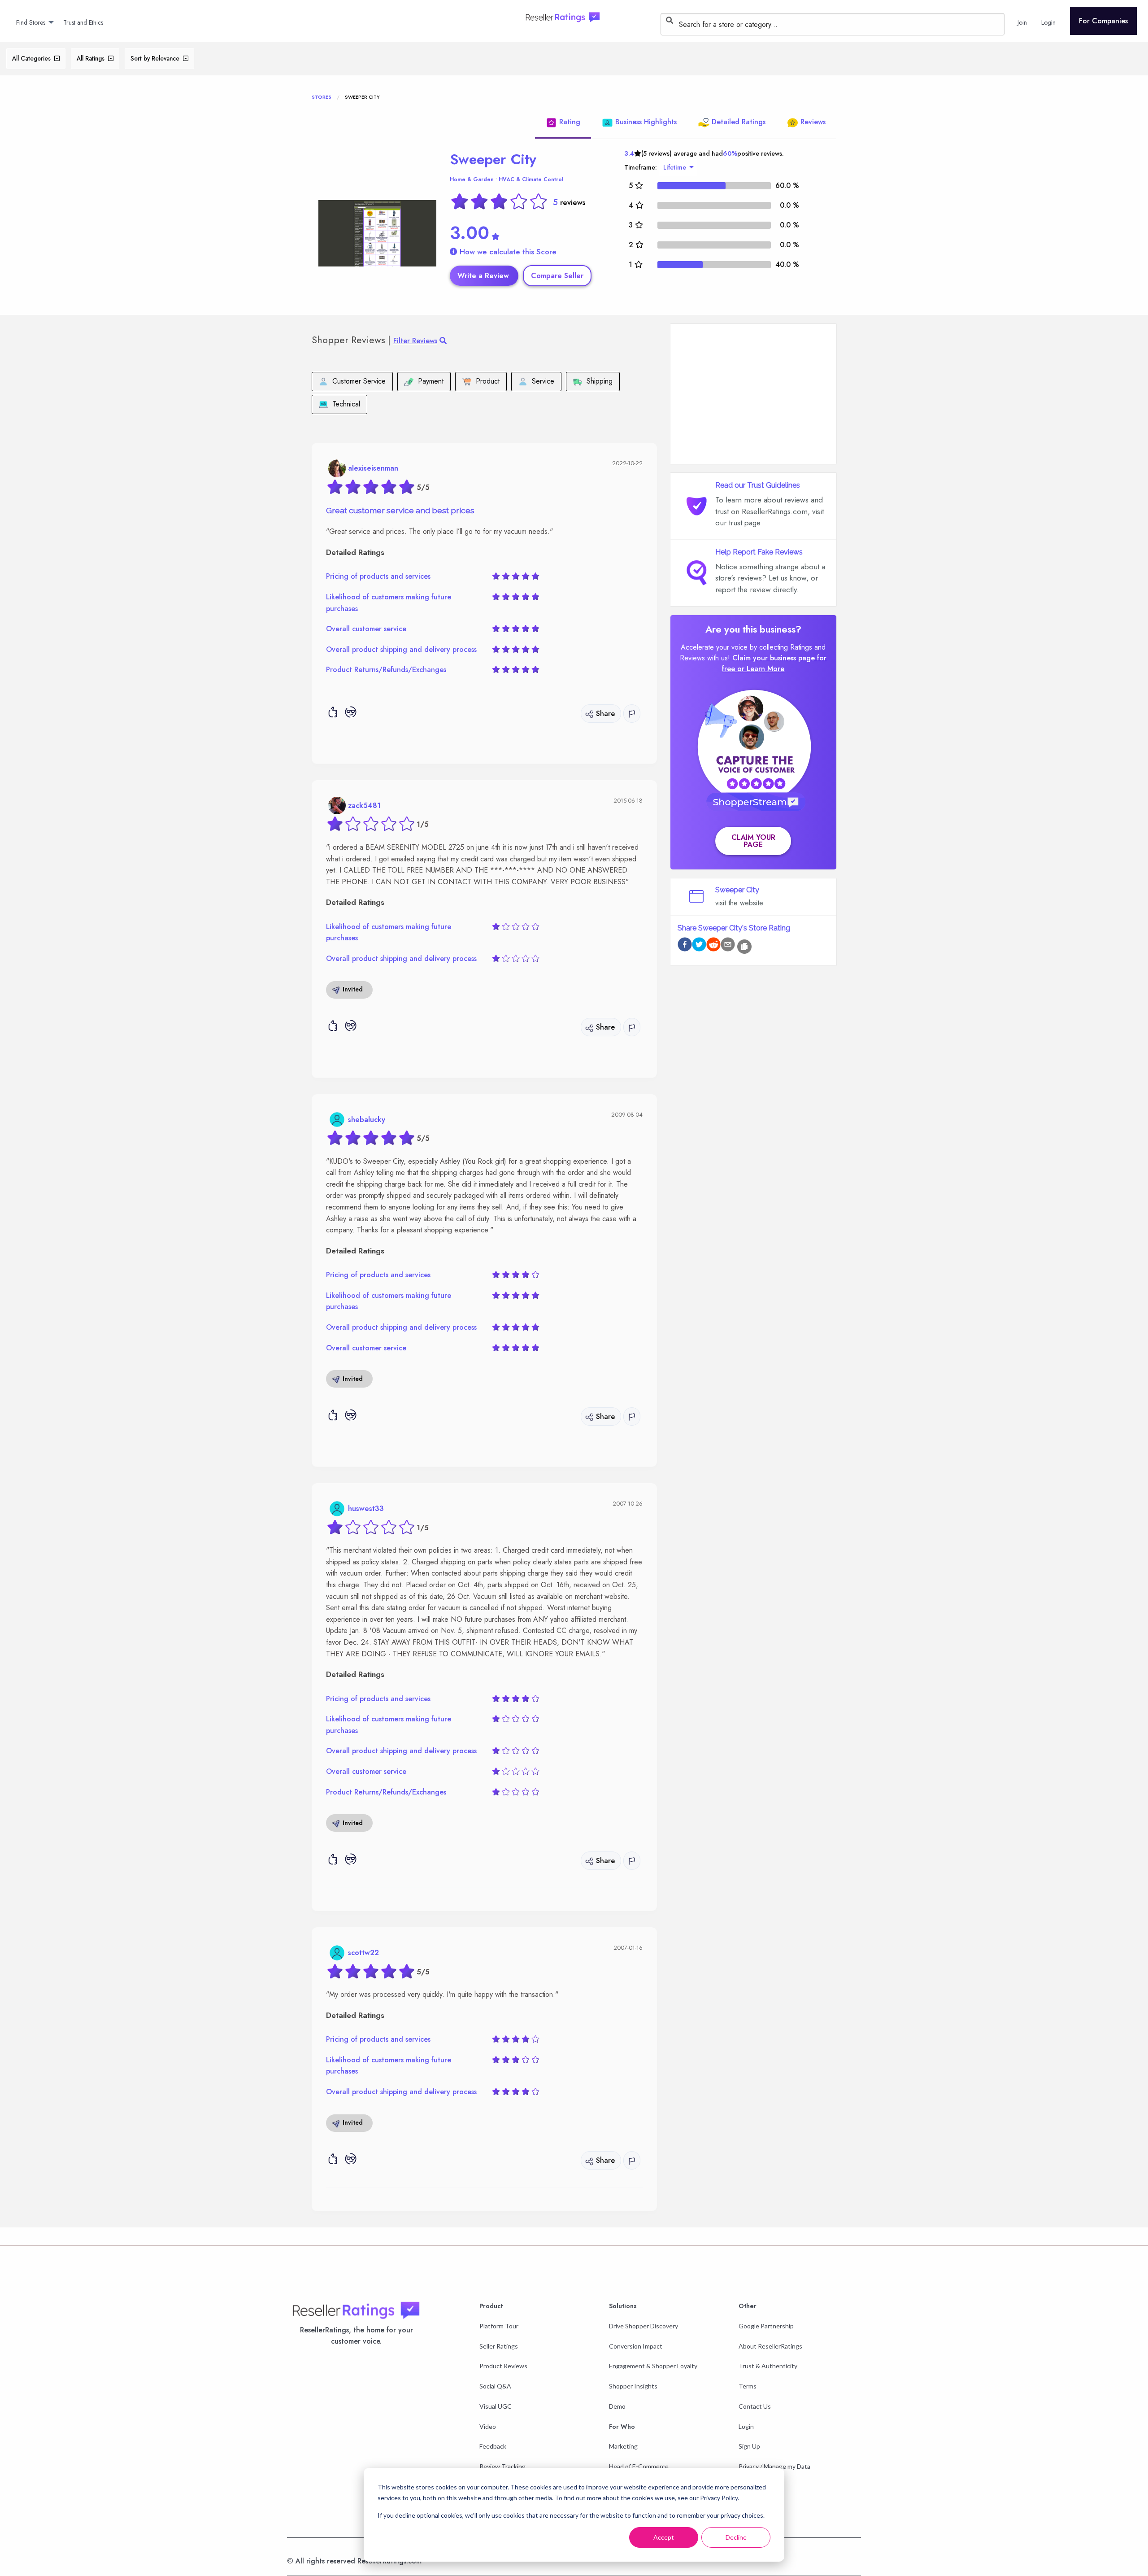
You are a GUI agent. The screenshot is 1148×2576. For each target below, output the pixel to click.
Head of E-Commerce (639, 2466)
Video (488, 2426)
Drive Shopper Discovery (644, 2326)
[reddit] (713, 946)
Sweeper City (493, 159)
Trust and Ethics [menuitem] (83, 22)
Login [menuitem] (1048, 22)
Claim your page (753, 841)
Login (746, 2426)
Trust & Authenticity (768, 2366)
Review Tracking (502, 2466)
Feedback (493, 2446)
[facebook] (685, 946)
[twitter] (699, 946)
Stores (322, 97)
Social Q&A (495, 2386)
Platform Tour (499, 2326)
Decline (736, 2537)
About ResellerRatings (770, 2346)
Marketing (623, 2446)
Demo (617, 2406)
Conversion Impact (636, 2346)
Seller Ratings (499, 2346)
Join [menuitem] (1022, 22)
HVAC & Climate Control (531, 179)
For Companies (1103, 21)
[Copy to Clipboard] (744, 947)
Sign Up (749, 2446)
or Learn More (761, 669)
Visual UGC (496, 2406)
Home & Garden (472, 179)
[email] (728, 946)
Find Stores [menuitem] (31, 22)
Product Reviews (503, 2366)
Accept (664, 2537)
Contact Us (755, 2406)
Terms (748, 2386)
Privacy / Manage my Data (774, 2466)
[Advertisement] (753, 394)
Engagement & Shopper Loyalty (653, 2366)
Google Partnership (766, 2326)
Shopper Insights (633, 2386)
